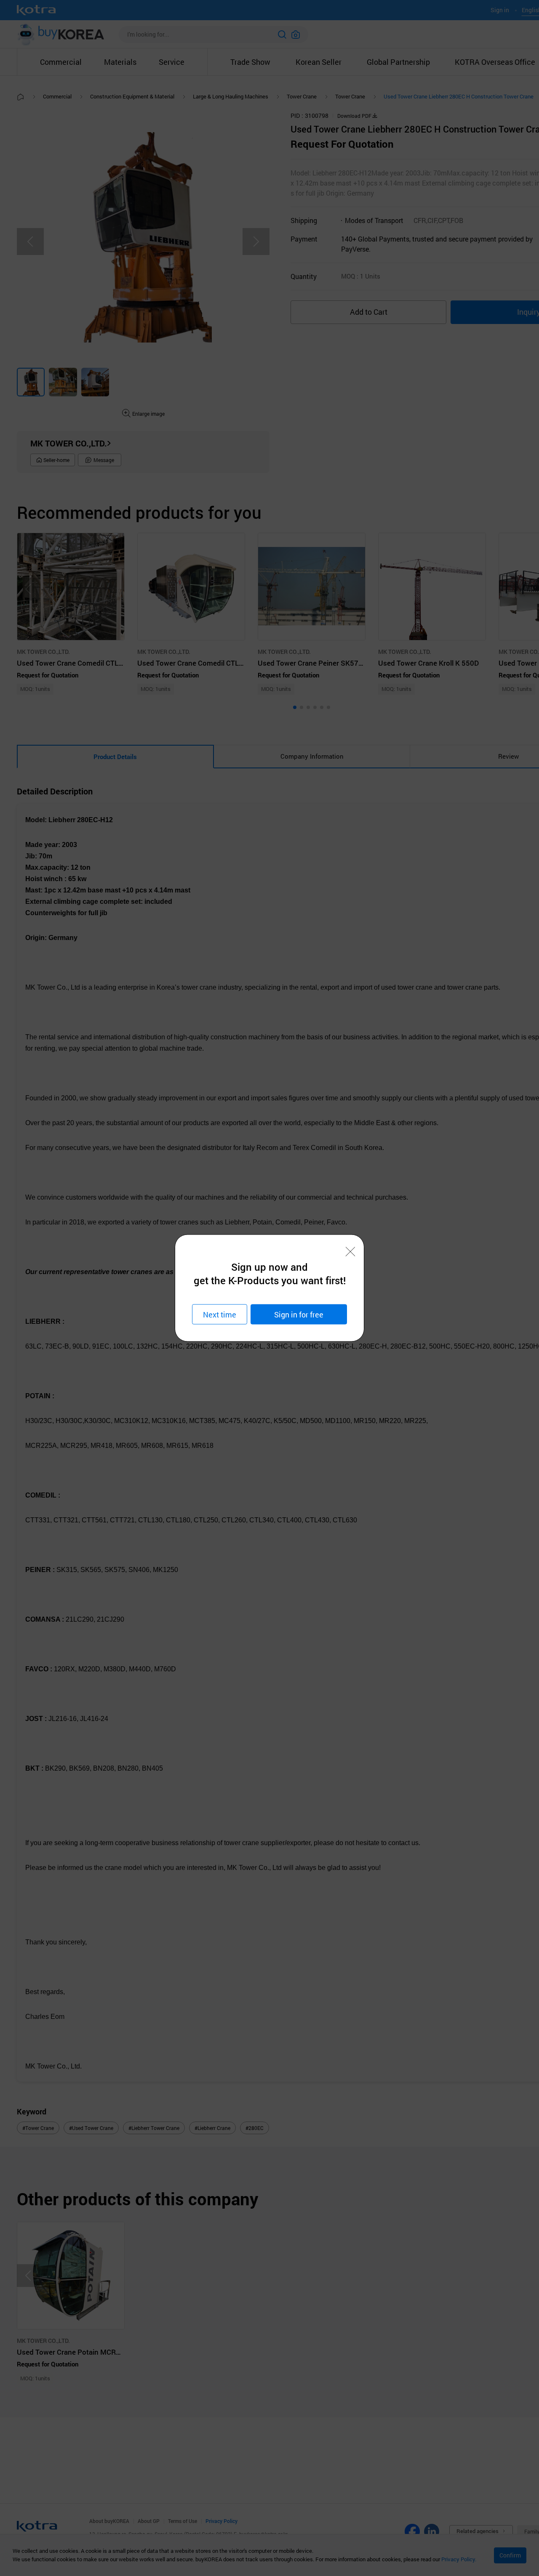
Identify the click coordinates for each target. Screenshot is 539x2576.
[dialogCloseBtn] (350, 1252)
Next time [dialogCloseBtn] (220, 1314)
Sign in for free (299, 1314)
